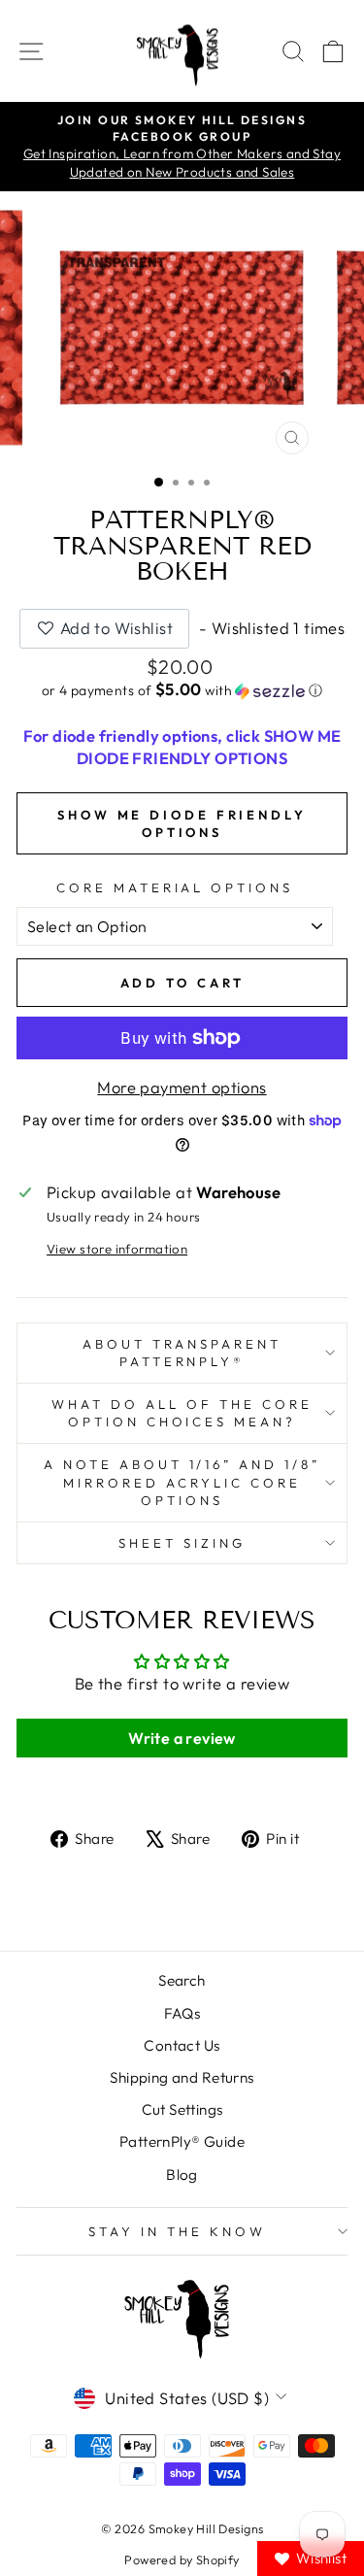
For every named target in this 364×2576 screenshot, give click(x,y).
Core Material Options (175, 887)
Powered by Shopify (182, 2559)
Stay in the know (177, 2231)
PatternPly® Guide (182, 2141)
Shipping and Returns (182, 2077)
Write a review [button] (182, 1738)
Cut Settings (182, 2109)
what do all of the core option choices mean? (182, 1413)
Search (182, 1980)
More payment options (182, 1087)
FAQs (182, 2013)
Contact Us (182, 2045)
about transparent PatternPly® (182, 1353)
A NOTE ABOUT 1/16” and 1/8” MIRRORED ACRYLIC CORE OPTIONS (182, 1482)
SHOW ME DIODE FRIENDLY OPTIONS (182, 823)
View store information (117, 1249)
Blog (182, 2175)
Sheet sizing (182, 1543)
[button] (182, 690)
